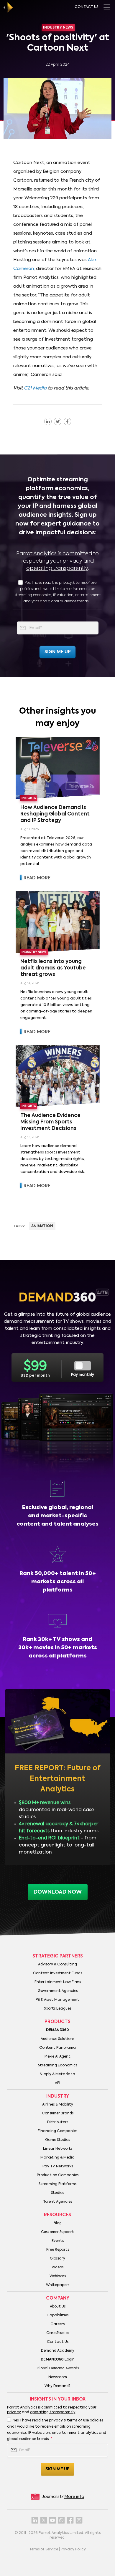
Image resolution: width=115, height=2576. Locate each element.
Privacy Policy (73, 2550)
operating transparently (57, 568)
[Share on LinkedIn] (48, 421)
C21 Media (35, 388)
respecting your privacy (52, 561)
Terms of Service (44, 2550)
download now (58, 1892)
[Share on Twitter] (58, 421)
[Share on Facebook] (67, 421)
